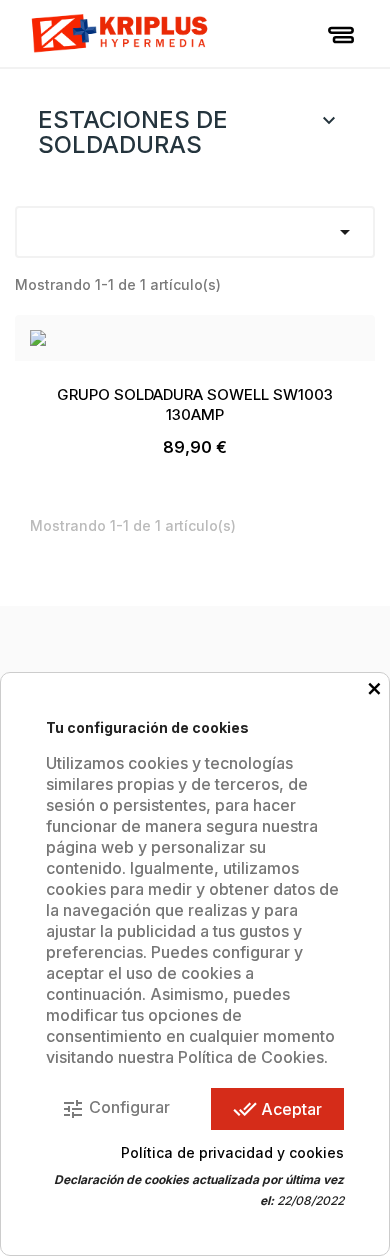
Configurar (115, 1109)
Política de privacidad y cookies (232, 1152)
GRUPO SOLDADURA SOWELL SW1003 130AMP (195, 404)
